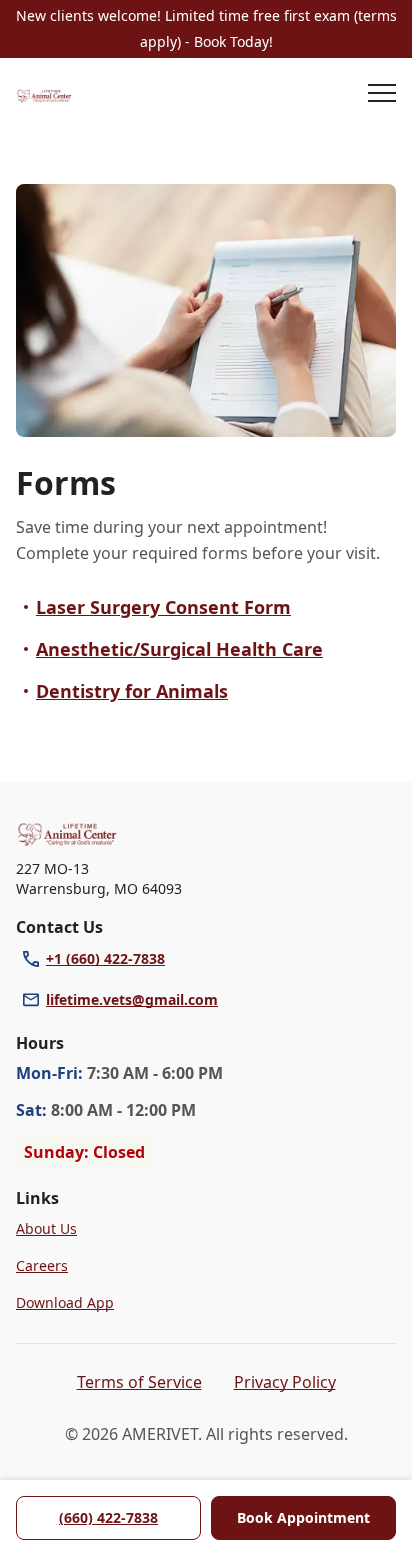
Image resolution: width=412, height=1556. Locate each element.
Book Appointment (303, 1517)
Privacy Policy (285, 1382)
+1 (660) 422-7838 (105, 958)
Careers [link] (42, 1265)
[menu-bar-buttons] (382, 96)
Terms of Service (139, 1382)
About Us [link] (46, 1228)
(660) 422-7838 (108, 1517)
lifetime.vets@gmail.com (132, 999)
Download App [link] (65, 1302)
